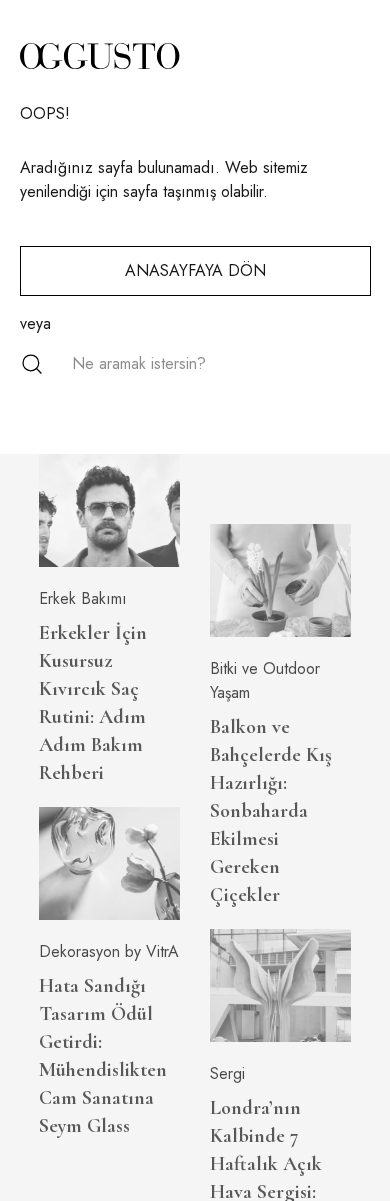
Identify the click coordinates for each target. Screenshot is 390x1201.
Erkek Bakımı (83, 598)
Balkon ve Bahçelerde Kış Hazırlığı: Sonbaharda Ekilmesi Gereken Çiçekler (271, 811)
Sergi (227, 1073)
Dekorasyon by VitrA (109, 951)
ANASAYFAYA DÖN (195, 270)
